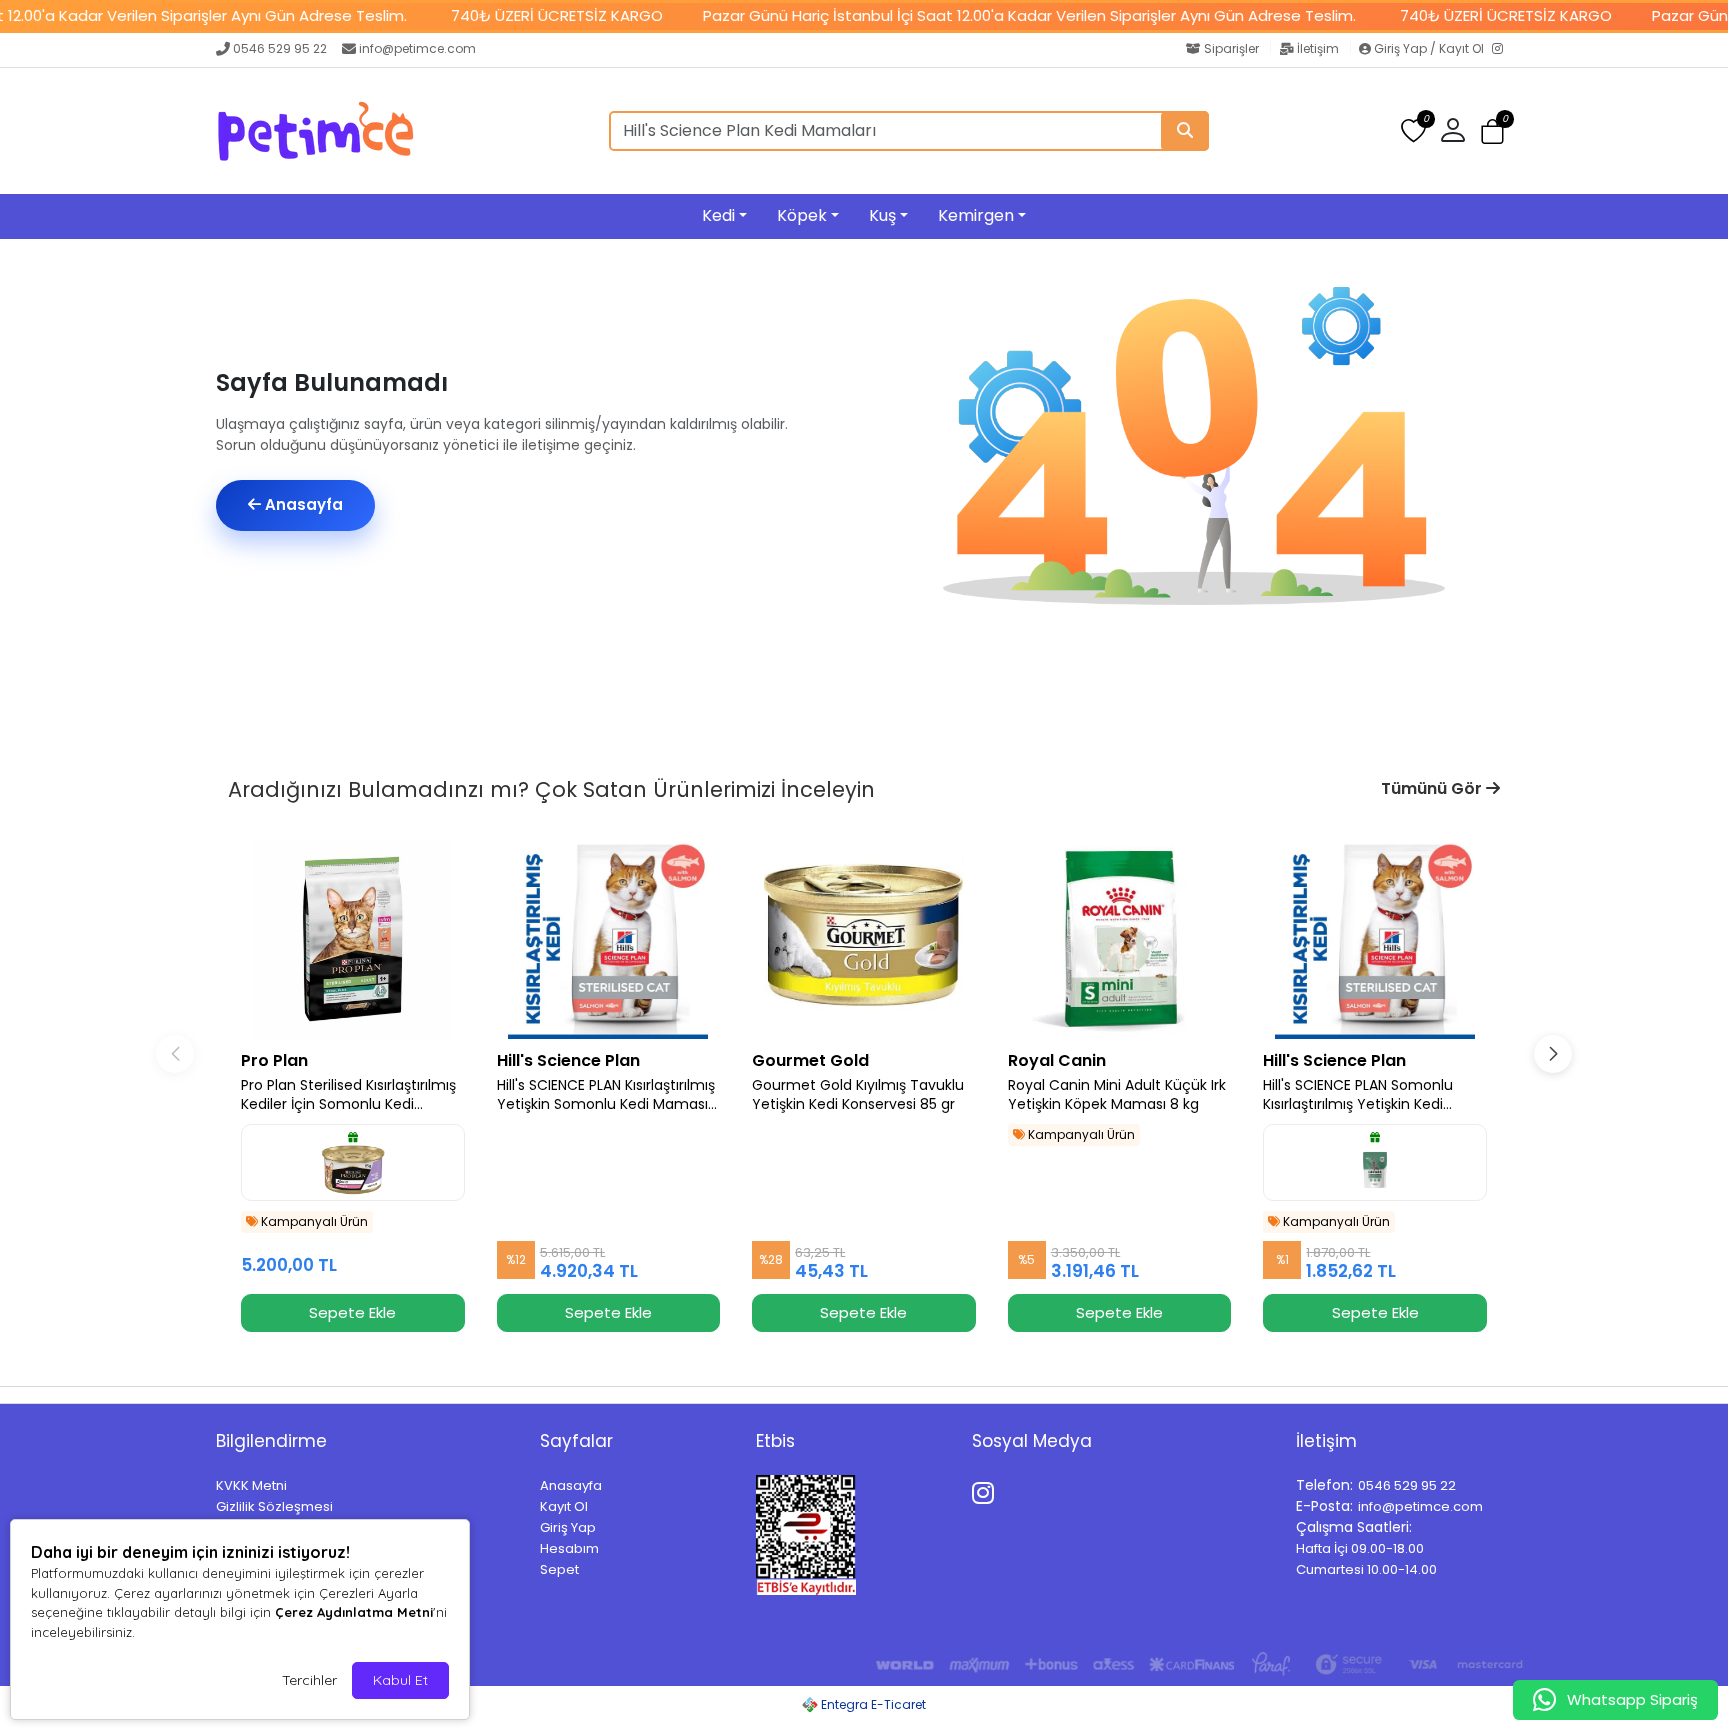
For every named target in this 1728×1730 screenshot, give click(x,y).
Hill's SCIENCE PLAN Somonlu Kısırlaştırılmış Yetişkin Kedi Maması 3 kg (1358, 1095)
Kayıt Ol (564, 1506)
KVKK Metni (251, 1485)
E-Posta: (1324, 1506)
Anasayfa (302, 504)
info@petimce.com (417, 48)
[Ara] (1185, 131)
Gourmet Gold (810, 1060)
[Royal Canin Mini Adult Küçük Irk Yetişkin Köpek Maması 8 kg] (1120, 939)
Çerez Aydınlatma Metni (354, 1612)
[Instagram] (1502, 50)
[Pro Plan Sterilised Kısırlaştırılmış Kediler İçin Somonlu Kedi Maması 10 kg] (353, 939)
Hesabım (569, 1548)
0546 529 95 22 (280, 48)
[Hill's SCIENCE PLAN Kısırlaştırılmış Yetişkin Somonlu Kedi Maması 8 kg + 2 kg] (609, 939)
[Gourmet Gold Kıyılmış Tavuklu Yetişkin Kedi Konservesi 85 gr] (864, 939)
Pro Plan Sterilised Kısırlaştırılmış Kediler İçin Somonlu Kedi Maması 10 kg (348, 1095)
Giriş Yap (568, 1527)
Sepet (559, 1569)
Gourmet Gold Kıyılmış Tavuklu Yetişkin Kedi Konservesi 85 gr (858, 1095)
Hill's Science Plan (568, 1060)
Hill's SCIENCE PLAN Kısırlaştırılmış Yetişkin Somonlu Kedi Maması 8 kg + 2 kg (606, 1095)
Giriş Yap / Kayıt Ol (1429, 48)
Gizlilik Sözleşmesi (274, 1506)
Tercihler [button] (309, 1680)
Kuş (882, 215)
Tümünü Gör (1433, 788)
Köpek (802, 215)
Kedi (718, 215)
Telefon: (1324, 1485)
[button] (1492, 131)
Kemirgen (976, 215)
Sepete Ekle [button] (352, 1312)
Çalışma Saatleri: (1354, 1527)
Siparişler (1231, 48)
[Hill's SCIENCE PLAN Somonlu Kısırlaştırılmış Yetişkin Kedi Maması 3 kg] (1375, 939)
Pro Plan (274, 1060)
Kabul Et (400, 1680)
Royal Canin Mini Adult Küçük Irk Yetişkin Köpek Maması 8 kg (1117, 1095)
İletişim (1318, 48)
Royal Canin (1057, 1060)
